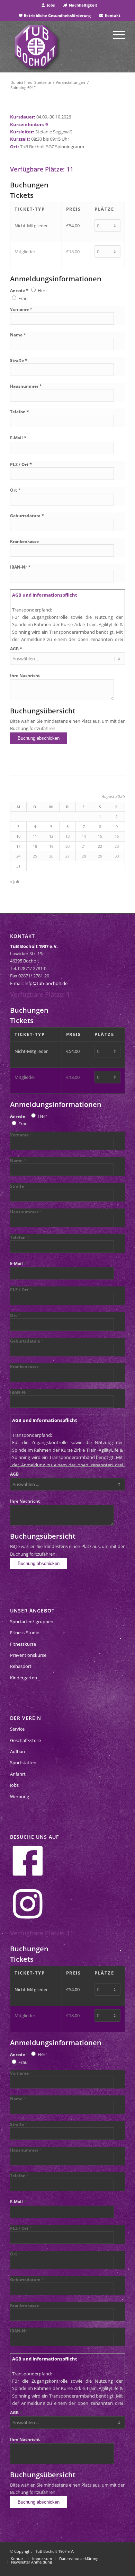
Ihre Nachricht (25, 675)
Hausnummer (26, 386)
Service (17, 1729)
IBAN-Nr (20, 567)
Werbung (20, 1796)
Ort (15, 490)
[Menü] (115, 34)
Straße (19, 361)
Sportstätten (23, 1762)
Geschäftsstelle (25, 1740)
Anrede (19, 291)
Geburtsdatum (27, 516)
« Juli (15, 881)
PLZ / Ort (21, 464)
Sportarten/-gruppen (32, 1621)
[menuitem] (48, 5)
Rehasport (21, 1666)
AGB (16, 649)
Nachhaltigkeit (83, 5)
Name (18, 335)
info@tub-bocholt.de (46, 983)
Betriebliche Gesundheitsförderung (57, 15)
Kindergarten (24, 1678)
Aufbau (17, 1751)
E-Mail (18, 438)
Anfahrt (18, 1774)
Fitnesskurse (23, 1644)
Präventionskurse (28, 1655)
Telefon (20, 412)
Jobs (50, 5)
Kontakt (112, 15)
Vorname (21, 309)
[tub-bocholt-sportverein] (36, 46)
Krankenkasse (24, 541)
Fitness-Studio (25, 1633)
